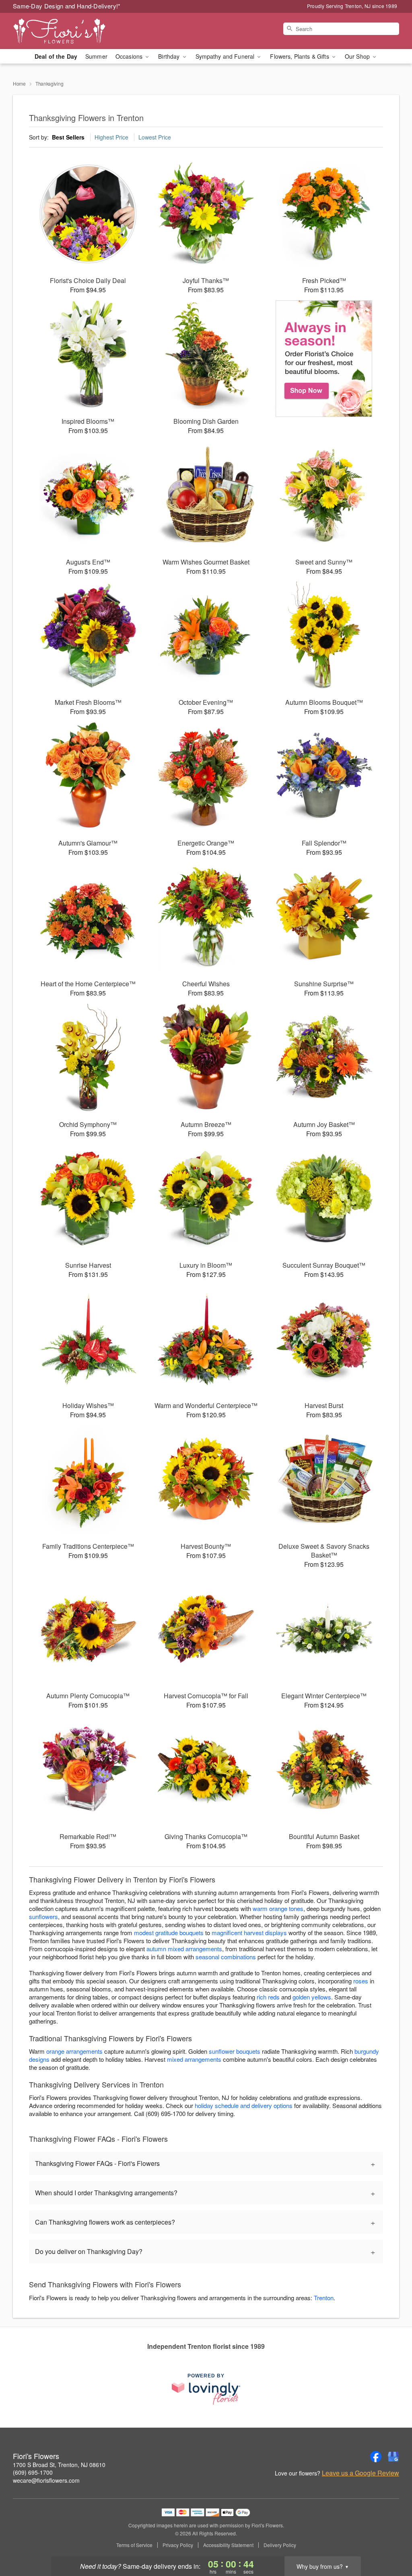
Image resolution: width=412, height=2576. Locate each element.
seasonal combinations (226, 1957)
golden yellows (312, 1997)
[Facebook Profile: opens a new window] (376, 2457)
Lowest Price (155, 137)
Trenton (324, 2298)
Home (19, 83)
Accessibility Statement (228, 2545)
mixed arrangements (194, 2059)
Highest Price (111, 137)
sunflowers (43, 1916)
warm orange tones (278, 1908)
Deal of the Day (56, 56)
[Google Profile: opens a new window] (393, 2457)
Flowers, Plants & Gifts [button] (300, 56)
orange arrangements (74, 2051)
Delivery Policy (280, 2545)
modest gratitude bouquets (169, 1933)
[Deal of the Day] (324, 359)
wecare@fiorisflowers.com (46, 2480)
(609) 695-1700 (33, 2472)
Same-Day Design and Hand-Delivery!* (67, 6)
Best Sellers (68, 137)
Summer (96, 56)
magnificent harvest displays (249, 1933)
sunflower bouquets (235, 2051)
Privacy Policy (178, 2545)
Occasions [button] (130, 56)
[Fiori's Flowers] (71, 31)
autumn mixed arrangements (184, 1949)
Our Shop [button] (358, 56)
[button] (391, 2542)
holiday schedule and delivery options (244, 2105)
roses (361, 1981)
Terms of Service (134, 2545)
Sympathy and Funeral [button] (226, 56)
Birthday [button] (170, 56)
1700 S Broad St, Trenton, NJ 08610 (59, 2465)
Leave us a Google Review (360, 2473)
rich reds (268, 1997)
